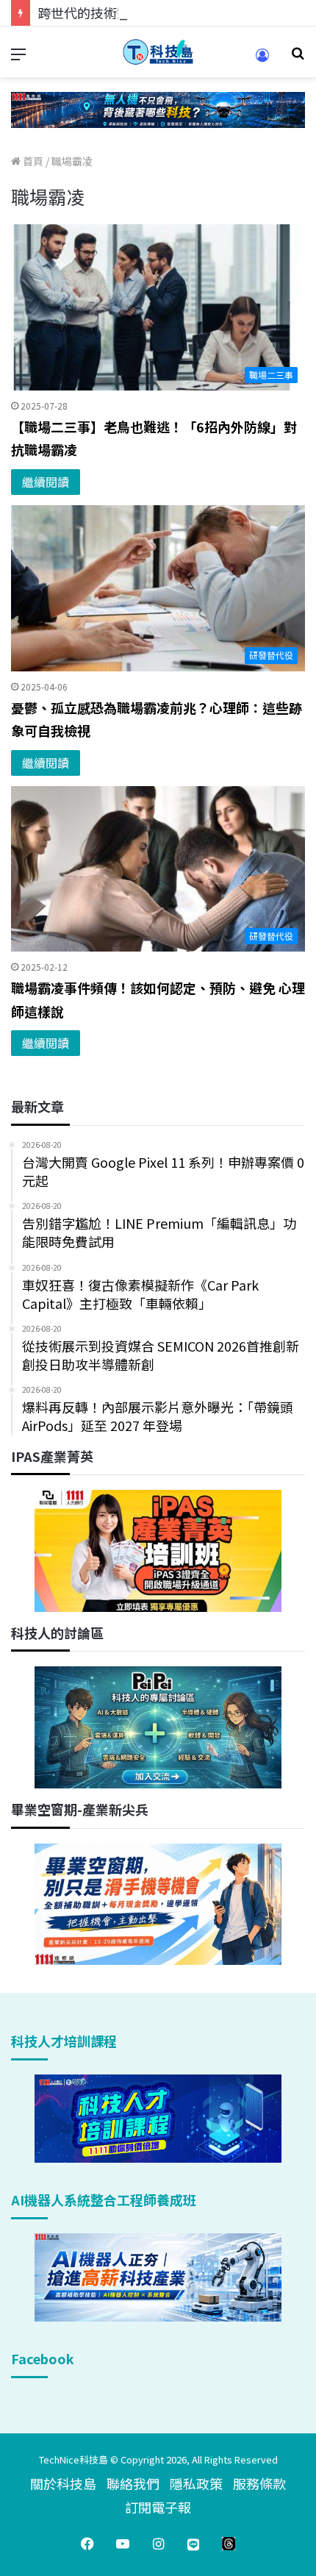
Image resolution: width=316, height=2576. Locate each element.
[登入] (262, 60)
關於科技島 (63, 2483)
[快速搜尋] (298, 58)
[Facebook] (87, 2544)
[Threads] (229, 2544)
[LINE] (193, 2544)
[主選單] (18, 58)
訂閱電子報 (158, 2507)
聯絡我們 (133, 2483)
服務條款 (259, 2483)
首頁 (32, 161)
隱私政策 (196, 2483)
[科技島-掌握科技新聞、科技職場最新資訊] (158, 52)
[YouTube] (123, 2544)
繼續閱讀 (46, 482)
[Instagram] (158, 2544)
